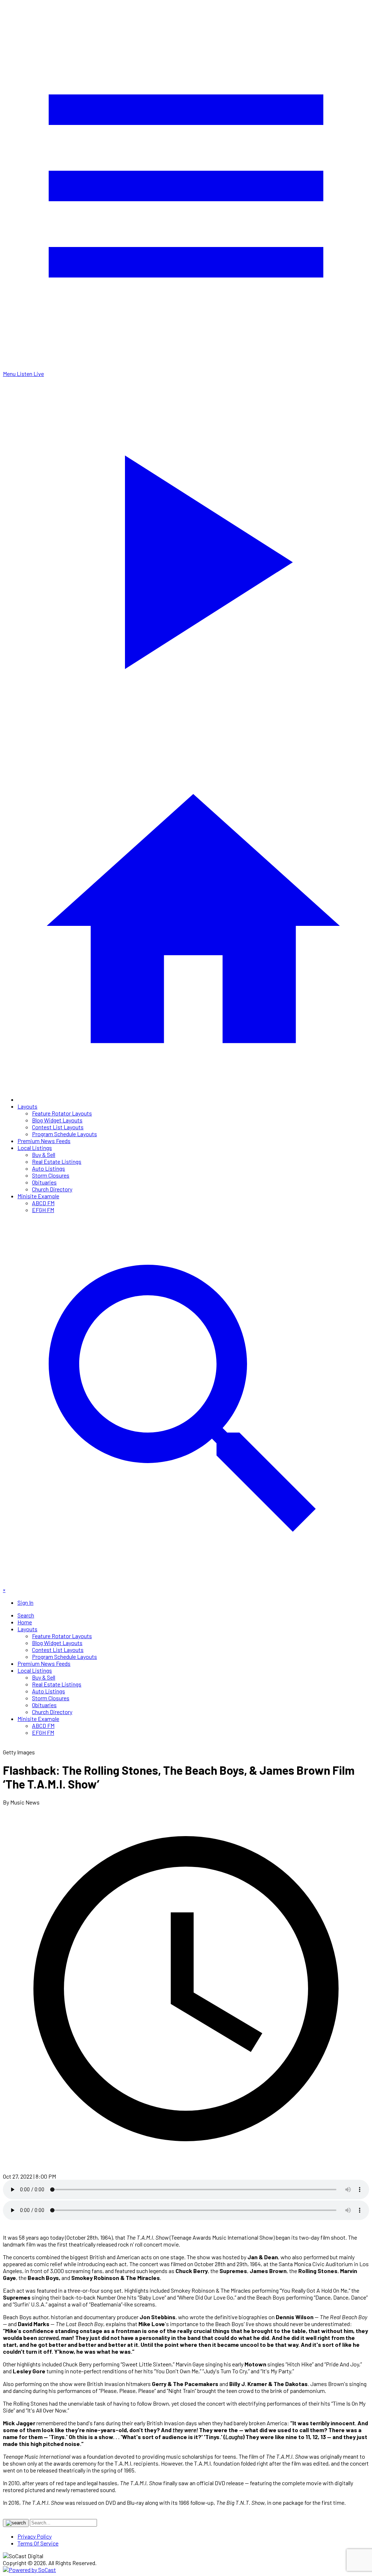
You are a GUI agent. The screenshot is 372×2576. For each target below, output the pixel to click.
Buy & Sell (44, 1155)
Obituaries (44, 1182)
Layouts (27, 1106)
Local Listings (35, 1148)
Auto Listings (48, 1168)
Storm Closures (51, 1175)
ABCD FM (43, 1203)
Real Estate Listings (57, 1161)
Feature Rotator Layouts (62, 1113)
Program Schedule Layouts (64, 1134)
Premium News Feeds (44, 1141)
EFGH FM (43, 1210)
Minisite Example (38, 1196)
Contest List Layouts (58, 1127)
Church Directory (52, 1189)
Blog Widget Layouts (57, 1120)
